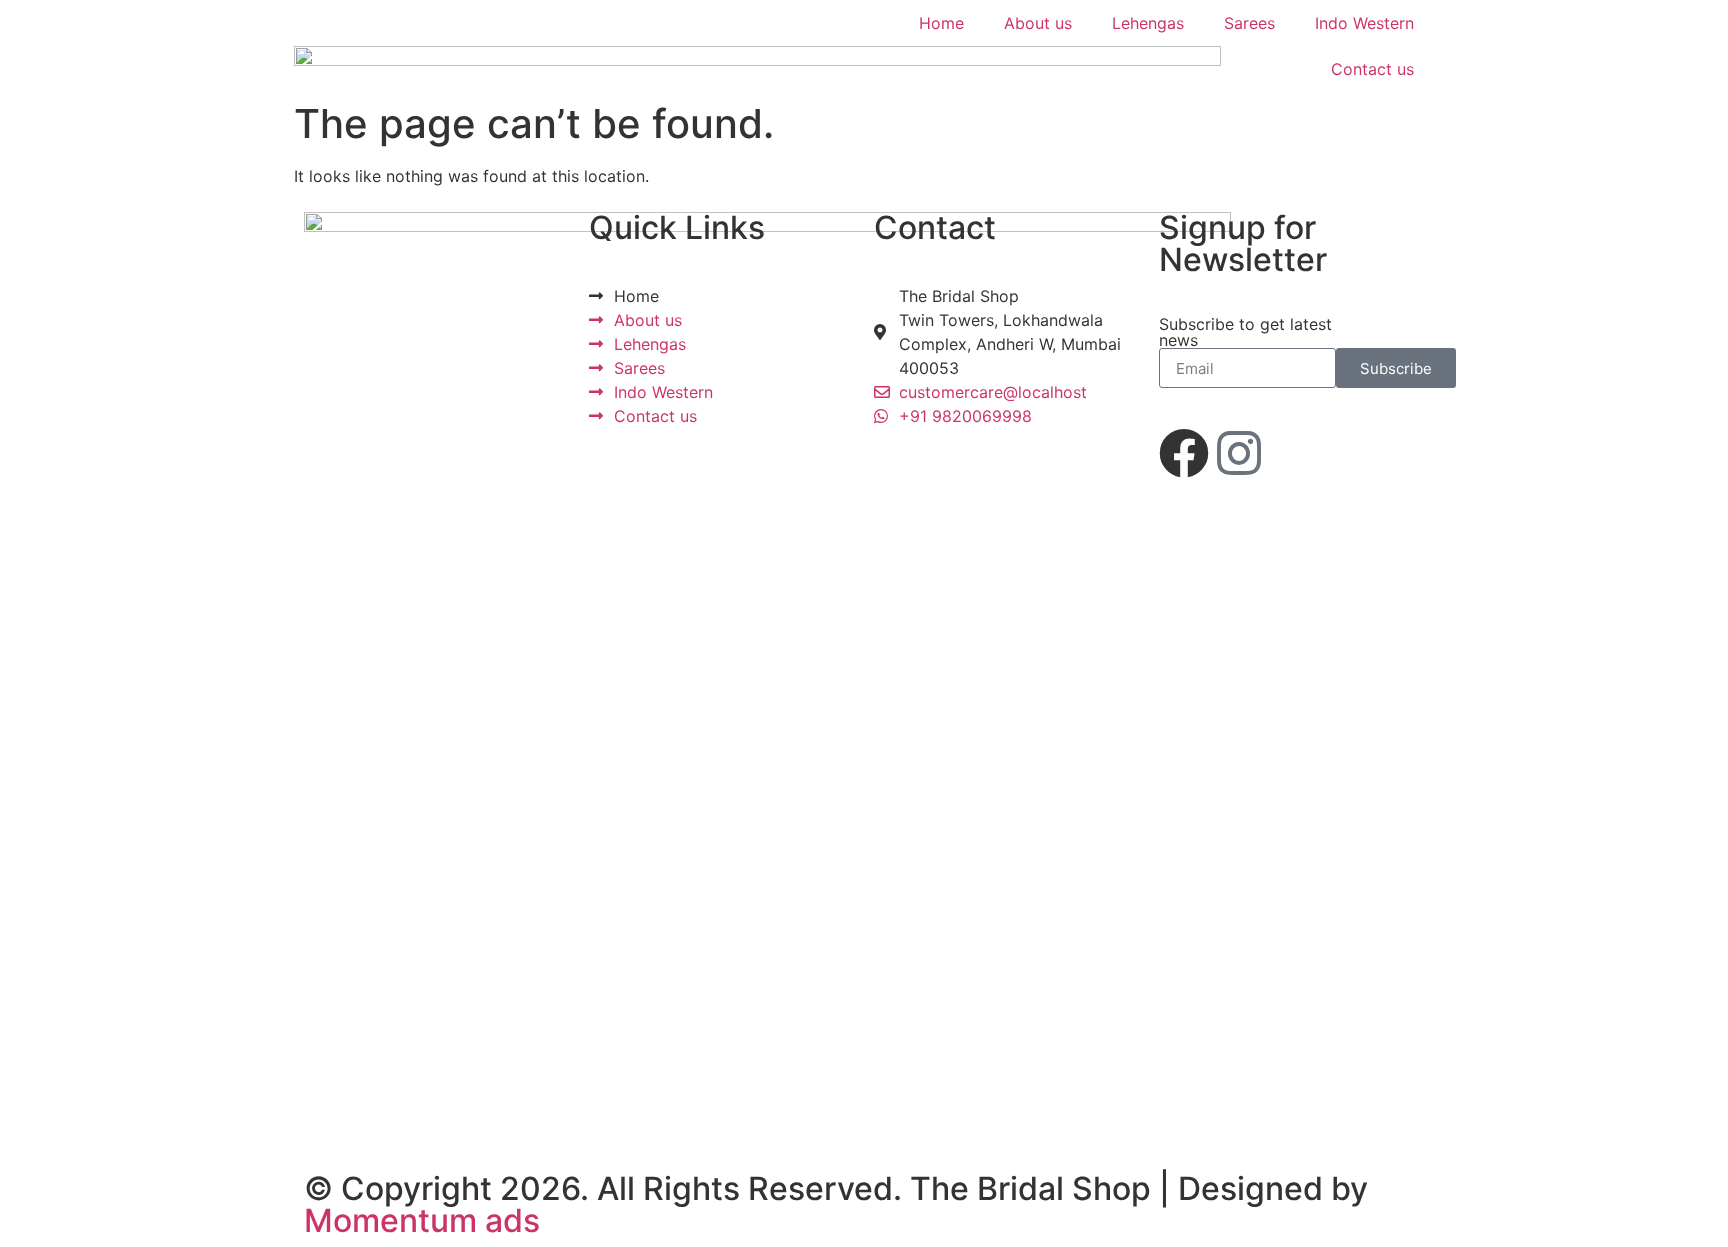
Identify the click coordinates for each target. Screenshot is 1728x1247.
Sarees (1249, 23)
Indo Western (1364, 23)
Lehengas (1148, 23)
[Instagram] (1239, 453)
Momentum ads (422, 1220)
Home (941, 23)
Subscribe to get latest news (1245, 332)
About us (1038, 23)
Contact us (1372, 69)
